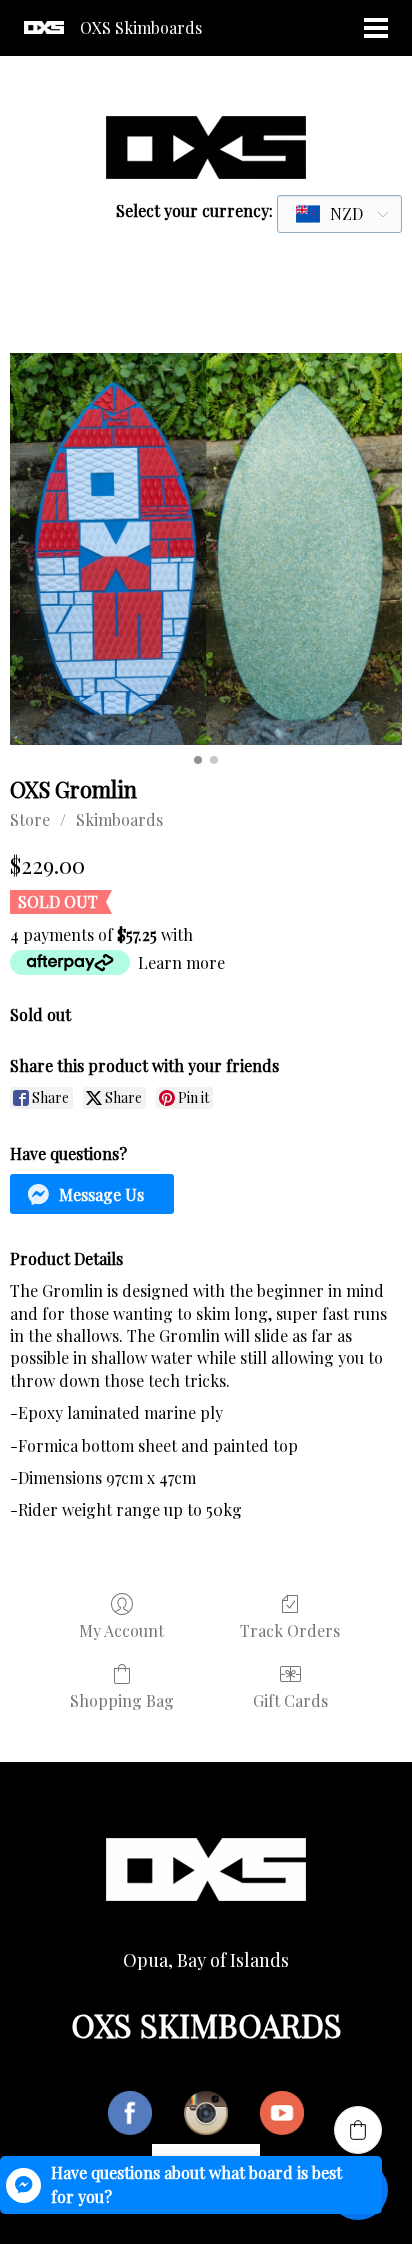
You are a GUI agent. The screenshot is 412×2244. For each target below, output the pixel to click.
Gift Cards (290, 1700)
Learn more (181, 962)
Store (30, 819)
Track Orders (290, 1630)
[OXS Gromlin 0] (206, 549)
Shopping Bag (122, 1700)
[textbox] (330, 214)
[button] (92, 1194)
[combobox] (339, 214)
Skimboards (119, 819)
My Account (121, 1630)
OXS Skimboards (141, 27)
